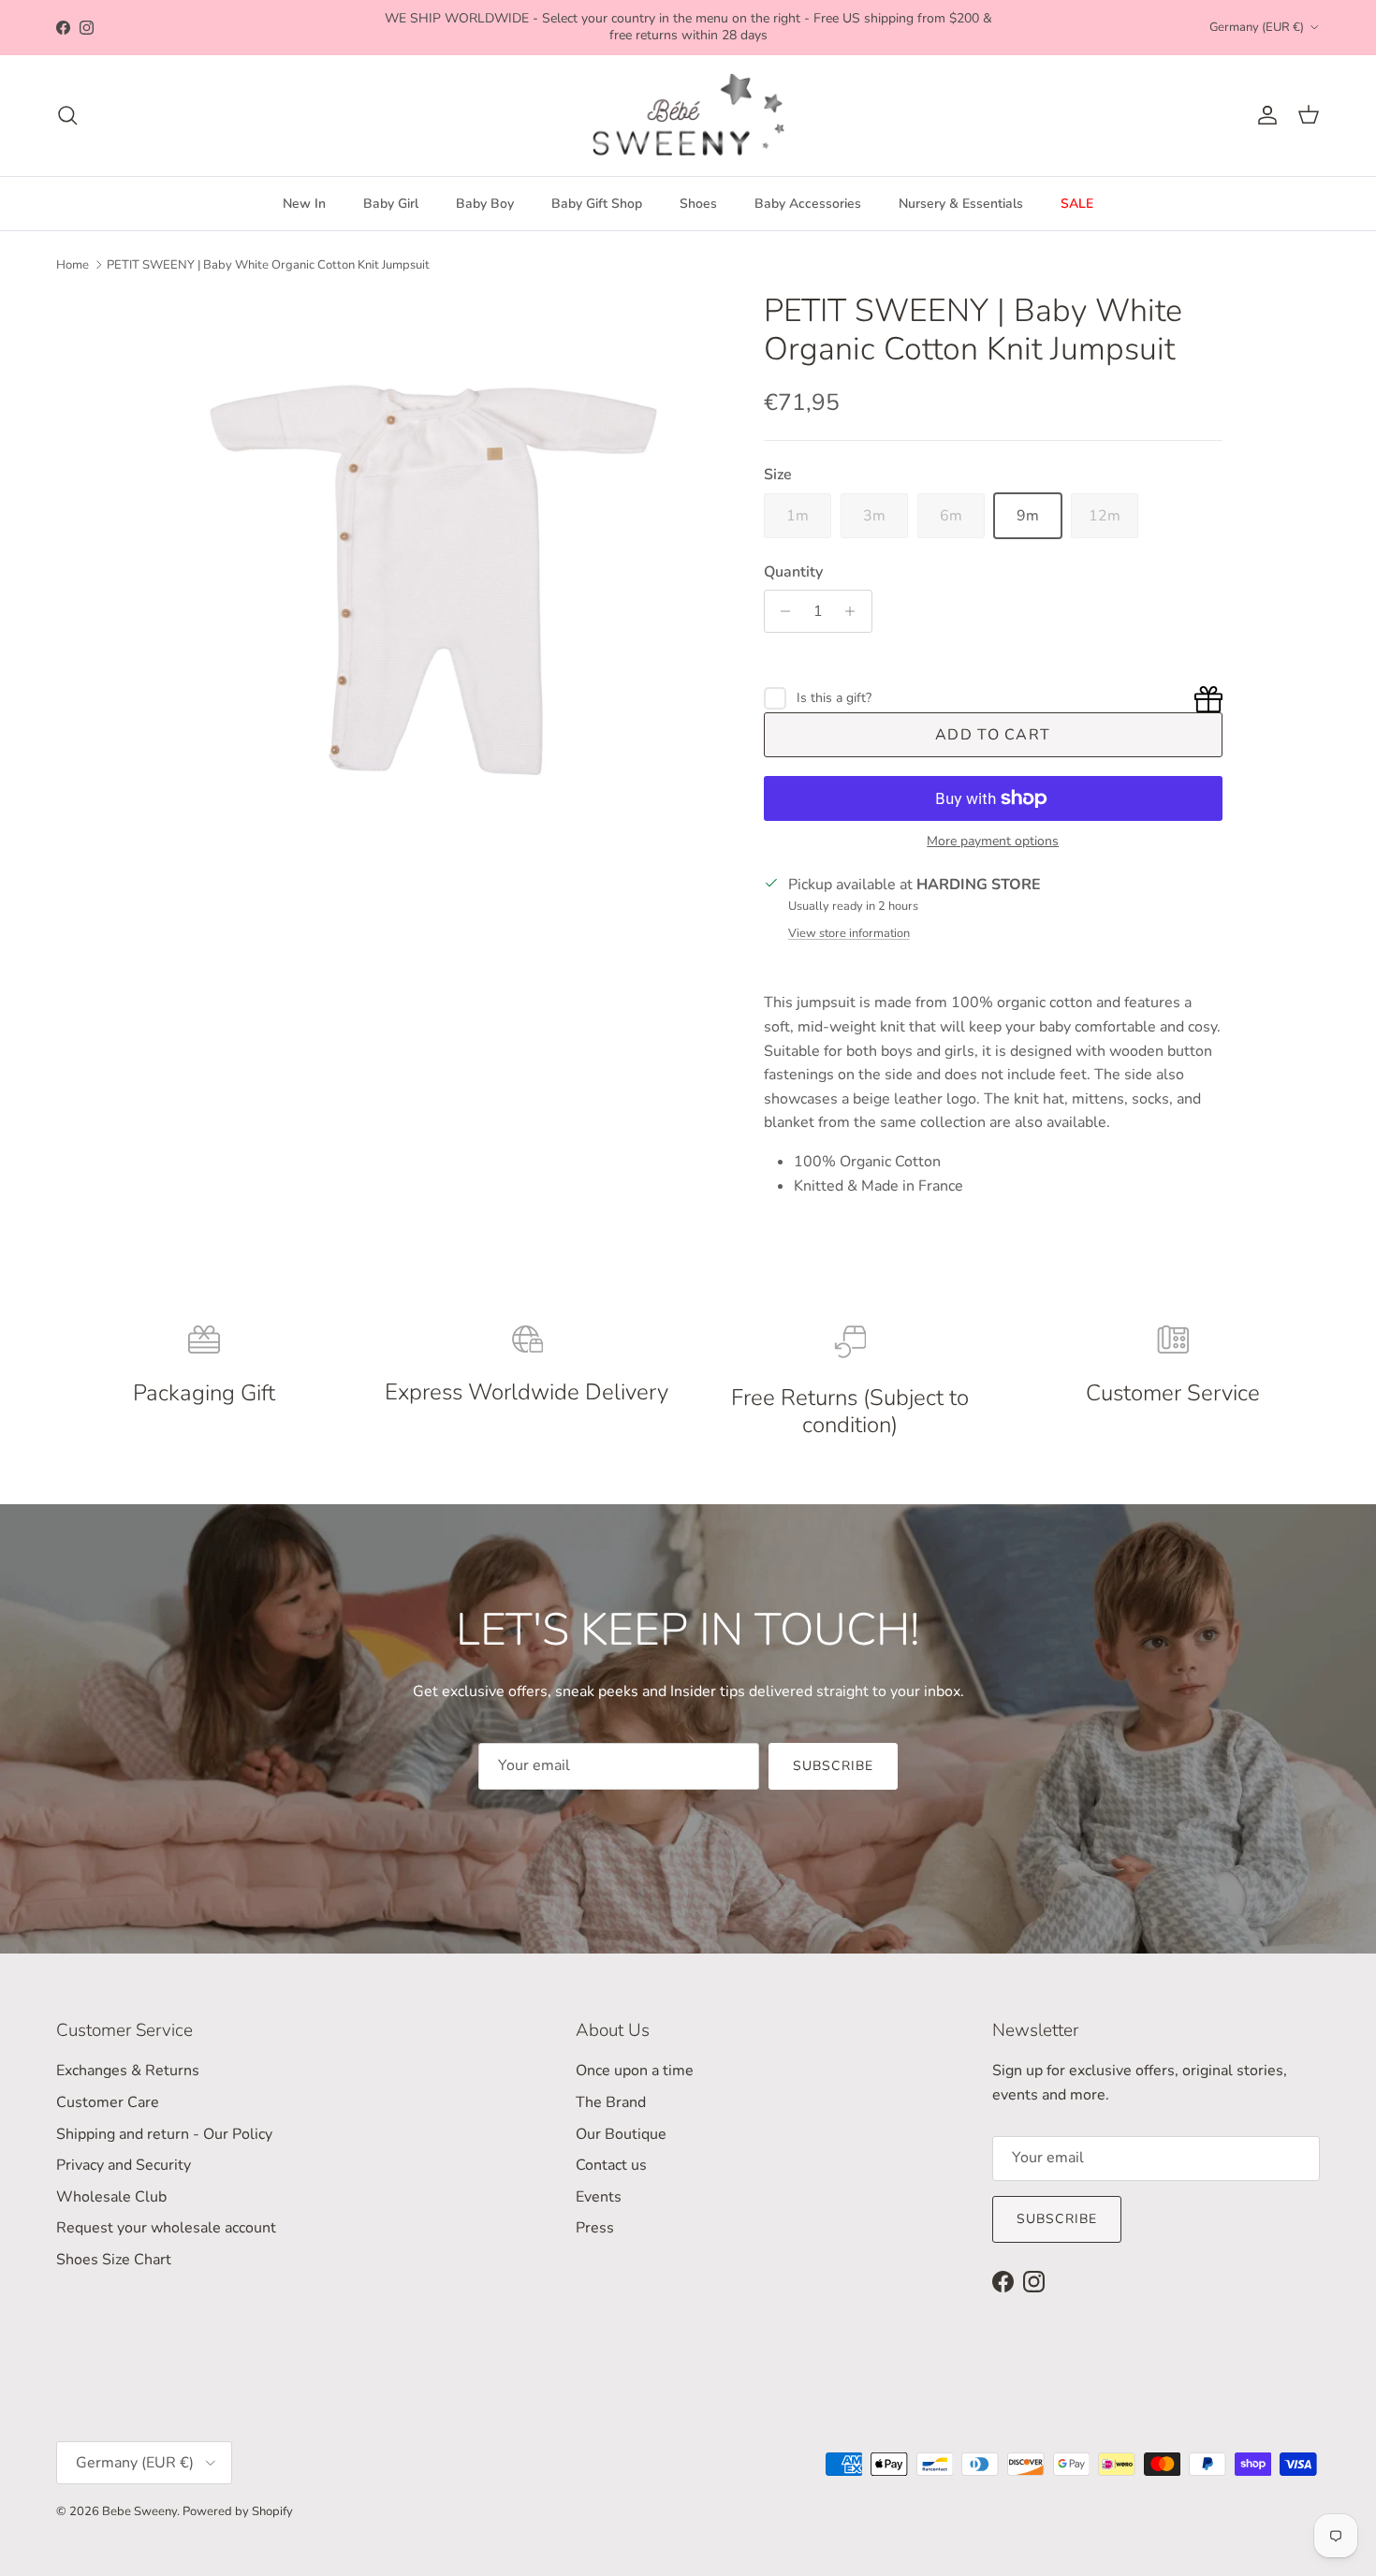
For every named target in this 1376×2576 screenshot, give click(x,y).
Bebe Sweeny (139, 2511)
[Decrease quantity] (781, 611)
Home (73, 265)
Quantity (793, 572)
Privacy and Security (124, 2165)
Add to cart (993, 735)
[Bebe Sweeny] (688, 116)
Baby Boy (485, 204)
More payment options (993, 842)
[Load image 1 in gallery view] (438, 577)
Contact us (611, 2165)
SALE (1077, 204)
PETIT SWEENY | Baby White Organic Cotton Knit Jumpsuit (268, 265)
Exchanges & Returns (128, 2071)
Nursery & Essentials (961, 204)
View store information (849, 933)
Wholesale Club (111, 2197)
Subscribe (833, 1766)
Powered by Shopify (238, 2511)
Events (599, 2197)
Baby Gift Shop (597, 204)
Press (595, 2228)
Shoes (698, 204)
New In (304, 204)
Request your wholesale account (166, 2228)
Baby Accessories (808, 204)
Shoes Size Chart (114, 2260)
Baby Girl (391, 204)
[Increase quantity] (855, 611)
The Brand (611, 2102)
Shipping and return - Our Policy (164, 2134)
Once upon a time (635, 2071)
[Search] (67, 115)
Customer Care (108, 2102)
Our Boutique (621, 2134)
